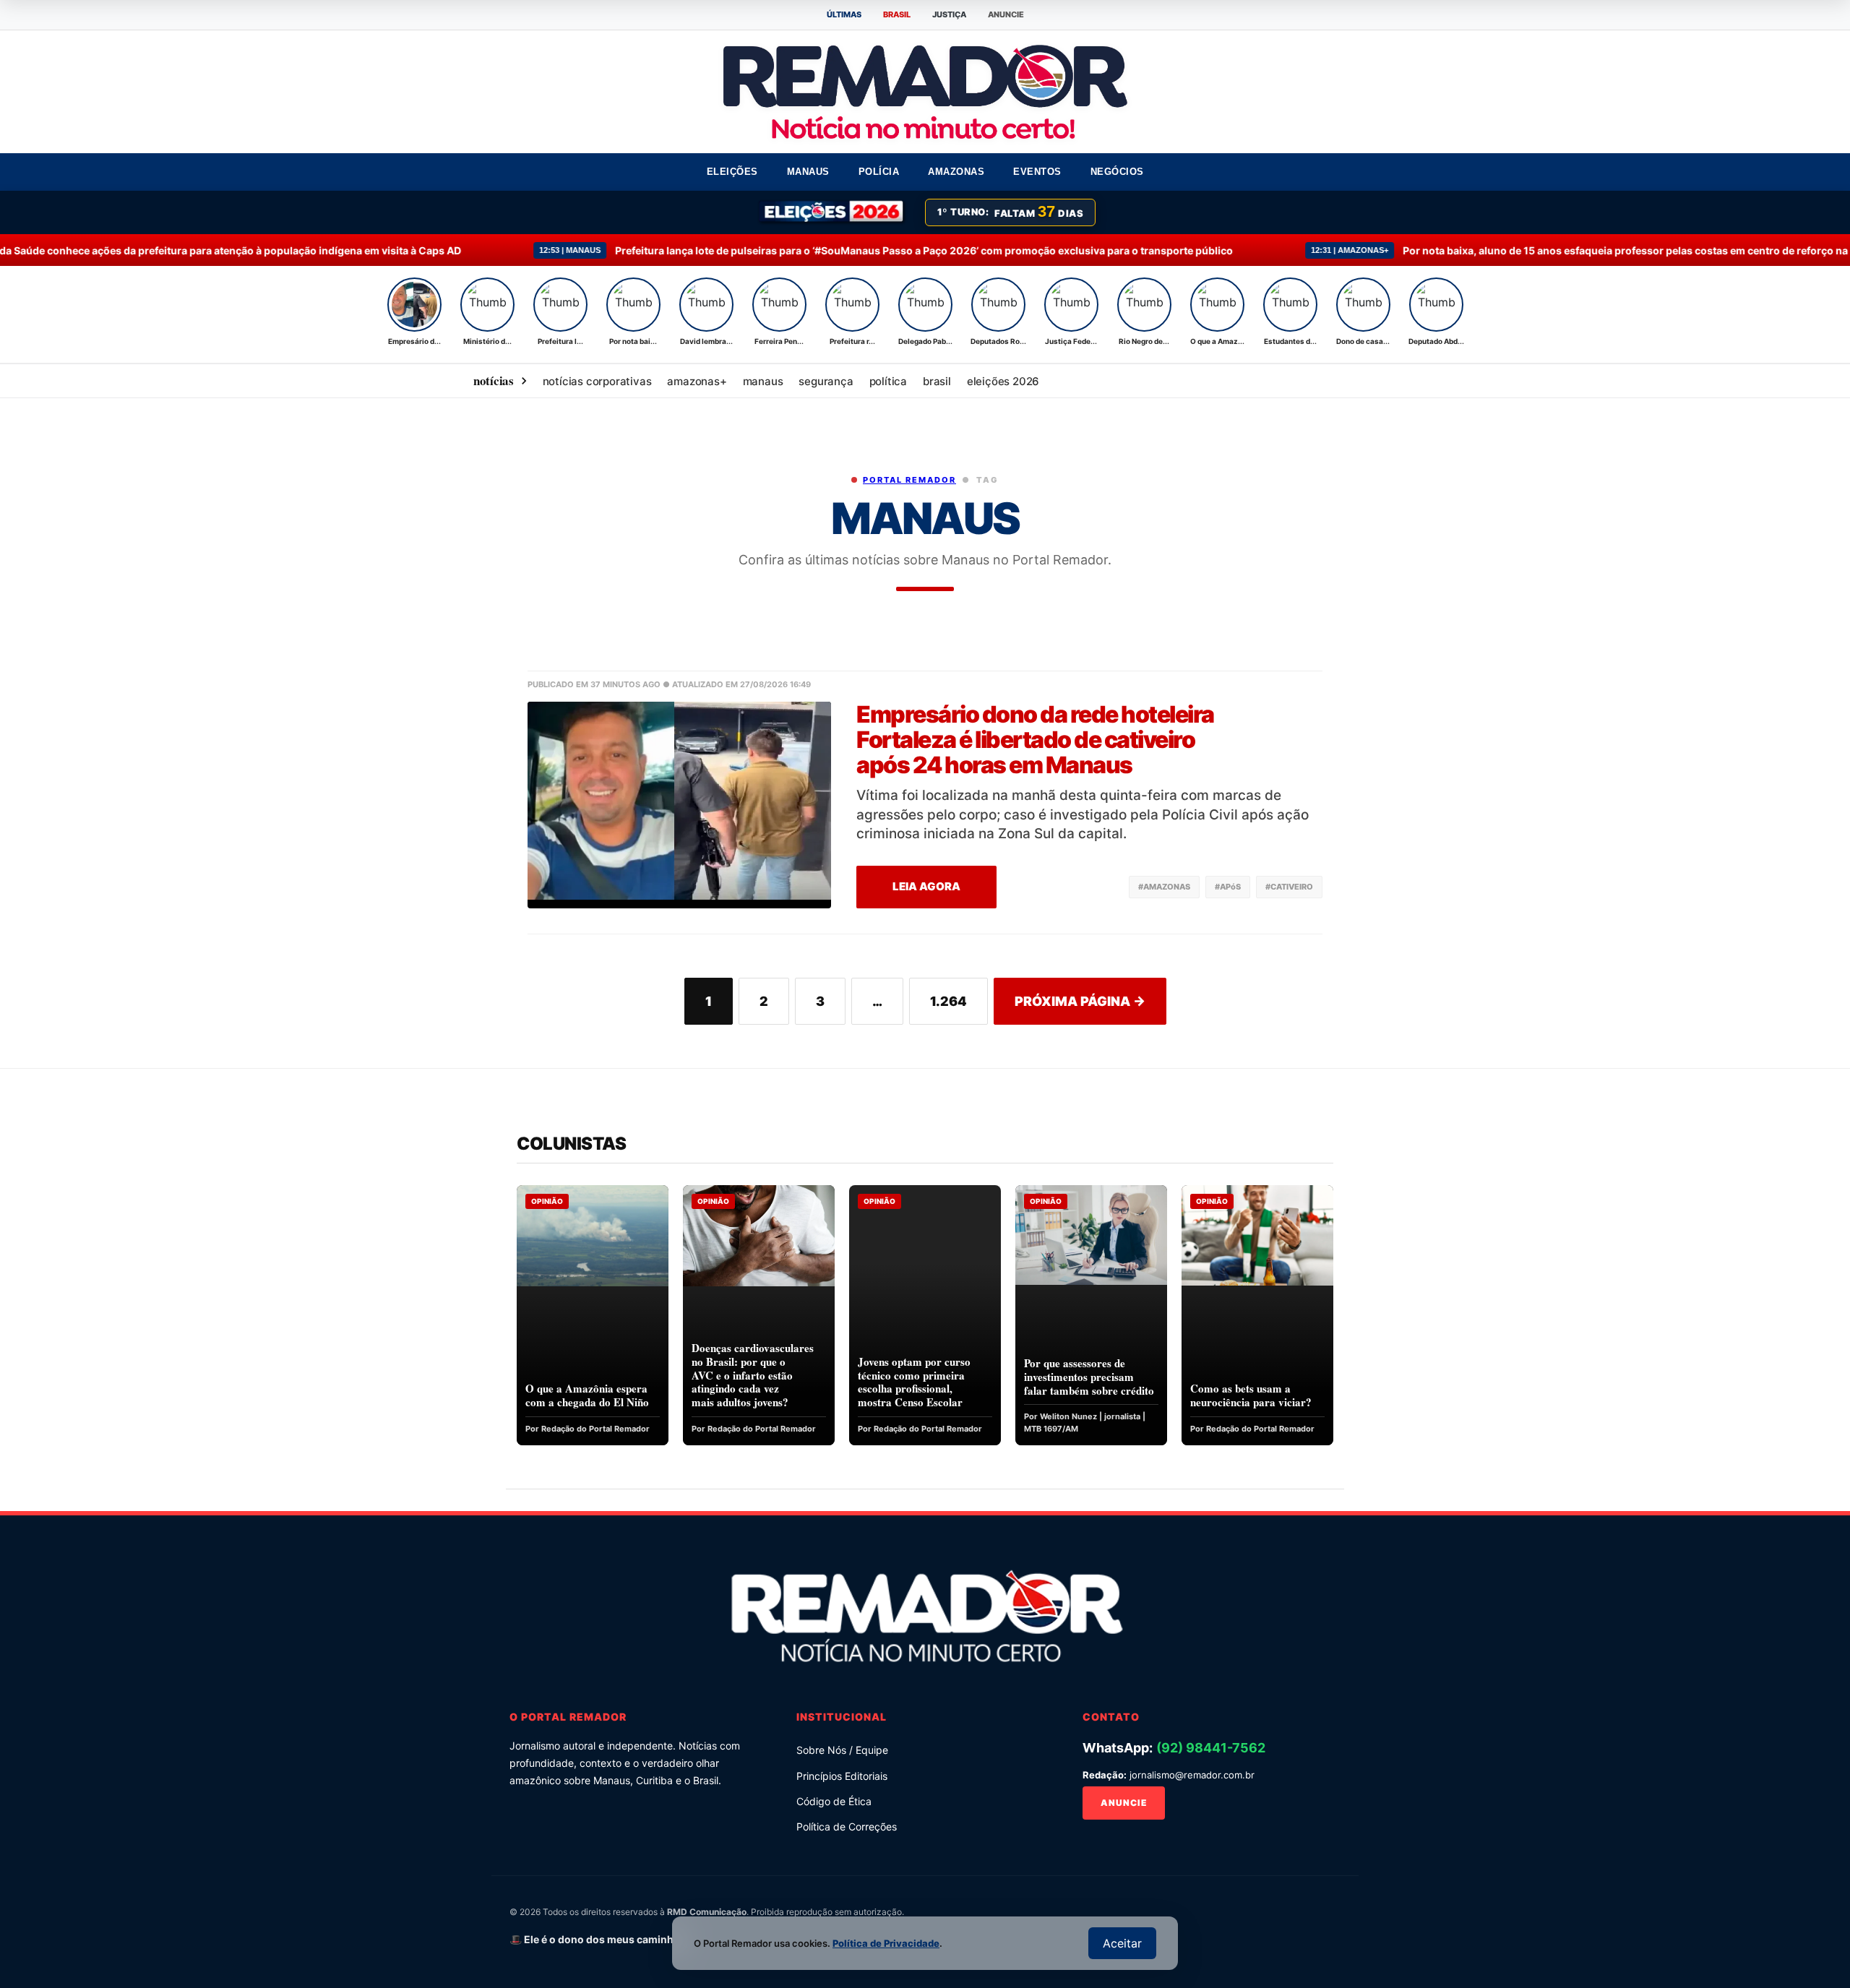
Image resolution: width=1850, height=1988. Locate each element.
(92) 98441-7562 (1211, 1748)
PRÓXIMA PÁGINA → (1080, 1001)
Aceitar (1122, 1943)
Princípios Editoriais (842, 1776)
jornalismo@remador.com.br (1192, 1775)
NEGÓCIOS (1117, 172)
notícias (494, 380)
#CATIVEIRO (1289, 887)
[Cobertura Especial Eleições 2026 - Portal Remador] (832, 212)
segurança (826, 381)
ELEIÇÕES (732, 172)
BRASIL (897, 14)
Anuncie (1124, 1803)
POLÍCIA (879, 172)
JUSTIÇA (949, 14)
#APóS (1228, 887)
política (888, 381)
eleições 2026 (1003, 381)
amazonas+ (697, 381)
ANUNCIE (1006, 14)
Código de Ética (834, 1801)
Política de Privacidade (886, 1943)
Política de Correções (847, 1826)
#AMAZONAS (1164, 887)
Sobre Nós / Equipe (842, 1750)
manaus (763, 381)
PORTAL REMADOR (909, 480)
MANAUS (808, 172)
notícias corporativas (597, 381)
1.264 (948, 1001)
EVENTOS (1037, 172)
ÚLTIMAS (844, 14)
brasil (937, 381)
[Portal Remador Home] (925, 1612)
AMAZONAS (956, 172)
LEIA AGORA (926, 886)
